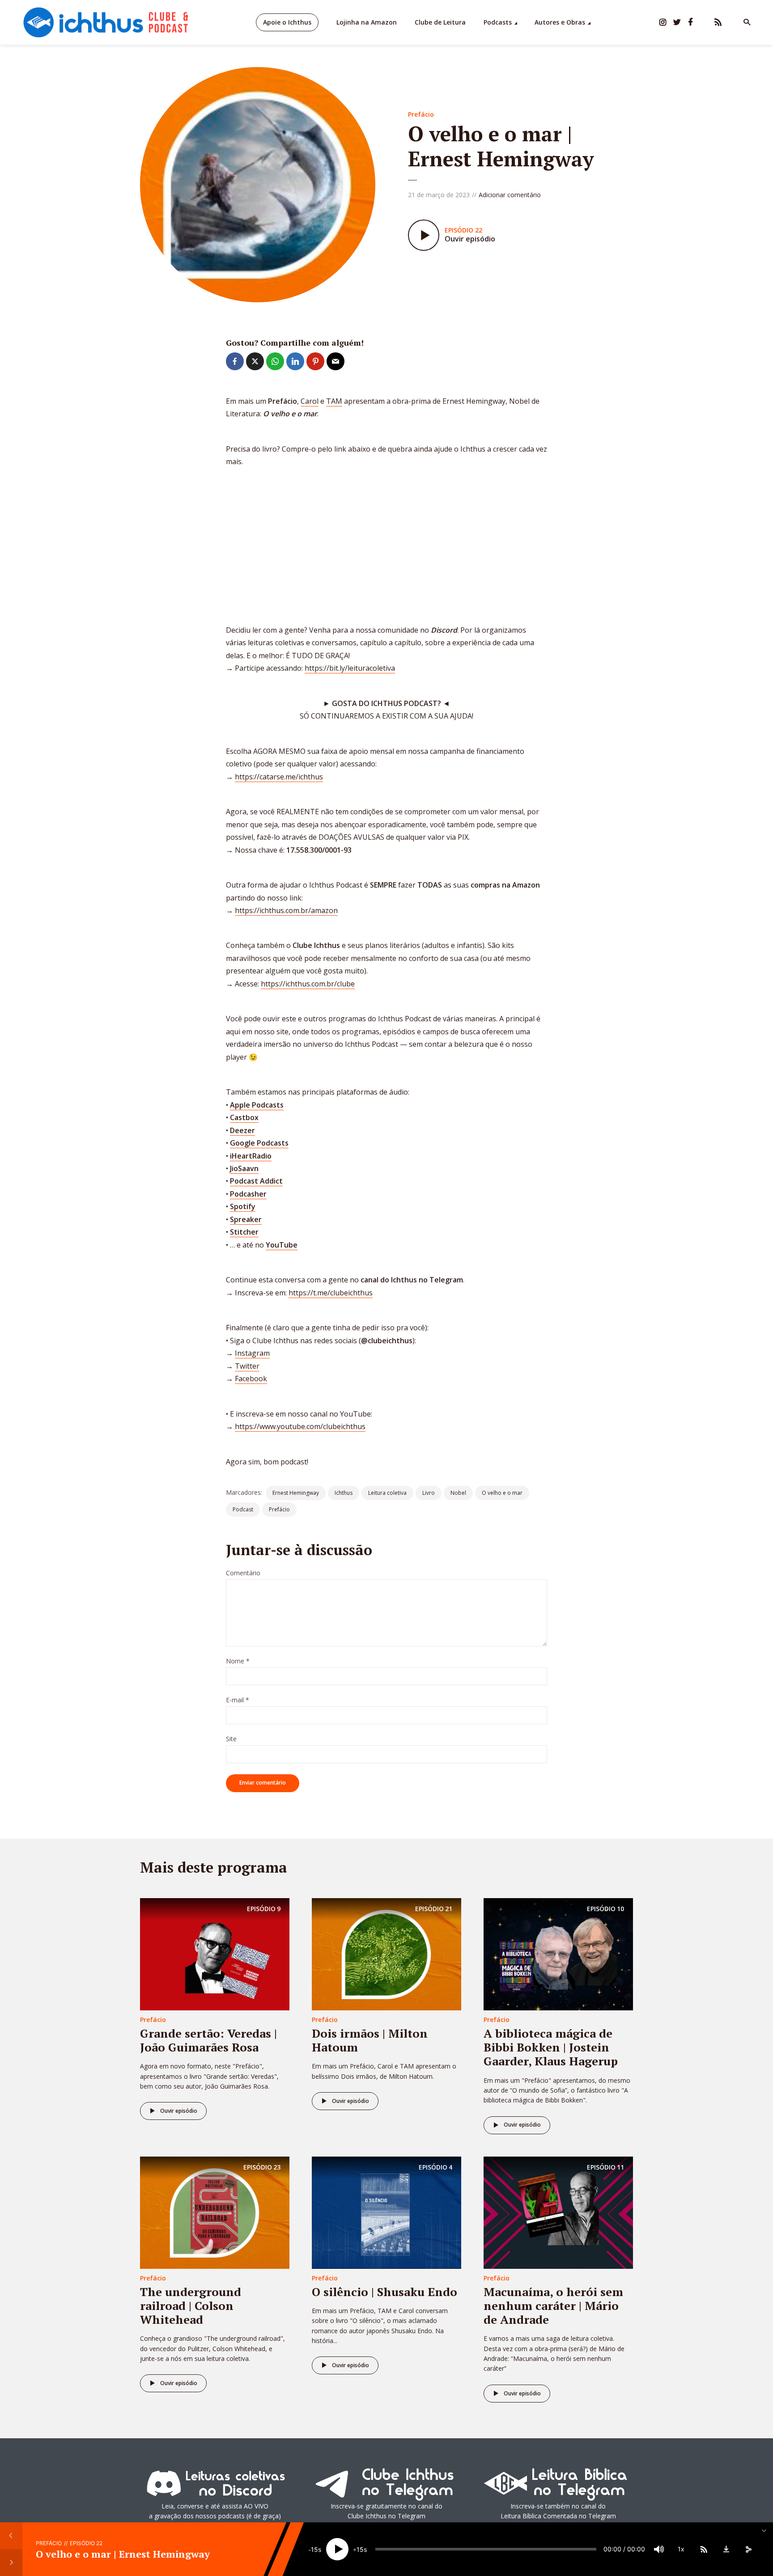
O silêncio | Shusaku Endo (384, 2292)
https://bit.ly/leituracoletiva (350, 668)
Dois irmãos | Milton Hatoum (370, 2040)
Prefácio (421, 114)
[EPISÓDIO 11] (558, 2212)
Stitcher (244, 1232)
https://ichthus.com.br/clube (308, 984)
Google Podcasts (259, 1143)
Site (231, 1739)
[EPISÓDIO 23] (215, 2212)
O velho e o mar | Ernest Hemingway (123, 2553)
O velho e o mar (502, 1493)
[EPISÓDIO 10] (558, 1954)
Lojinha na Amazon (367, 22)
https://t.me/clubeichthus (331, 1293)
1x (681, 2549)
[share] (748, 2549)
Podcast (243, 1509)
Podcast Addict (256, 1181)
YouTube (282, 1245)
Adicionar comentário (510, 195)
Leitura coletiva (387, 1493)
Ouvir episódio (179, 2111)
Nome (238, 1661)
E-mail (238, 1700)
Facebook (251, 1379)
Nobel (458, 1493)
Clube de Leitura (440, 22)
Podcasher (248, 1194)
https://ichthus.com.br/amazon (286, 910)
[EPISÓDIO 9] (215, 1954)
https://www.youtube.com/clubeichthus (300, 1426)
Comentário (243, 1573)
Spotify (243, 1206)
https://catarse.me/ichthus (279, 777)
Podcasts (498, 22)
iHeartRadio (251, 1156)
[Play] (337, 2549)
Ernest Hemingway (296, 1493)
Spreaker (246, 1219)
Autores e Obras (560, 22)
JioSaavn (244, 1168)
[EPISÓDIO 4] (386, 2212)
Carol (310, 401)
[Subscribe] (704, 2549)
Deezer (242, 1130)
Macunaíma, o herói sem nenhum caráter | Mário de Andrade (553, 2305)
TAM (334, 401)
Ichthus (344, 1493)
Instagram (252, 1353)
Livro (429, 1493)
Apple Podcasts (257, 1105)
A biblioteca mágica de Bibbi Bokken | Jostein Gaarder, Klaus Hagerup (551, 2047)
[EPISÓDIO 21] (386, 1954)
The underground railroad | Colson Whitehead (191, 2305)
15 (314, 2549)
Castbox (244, 1117)
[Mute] (659, 2549)
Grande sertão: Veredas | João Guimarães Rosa (208, 2040)
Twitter (247, 1366)
